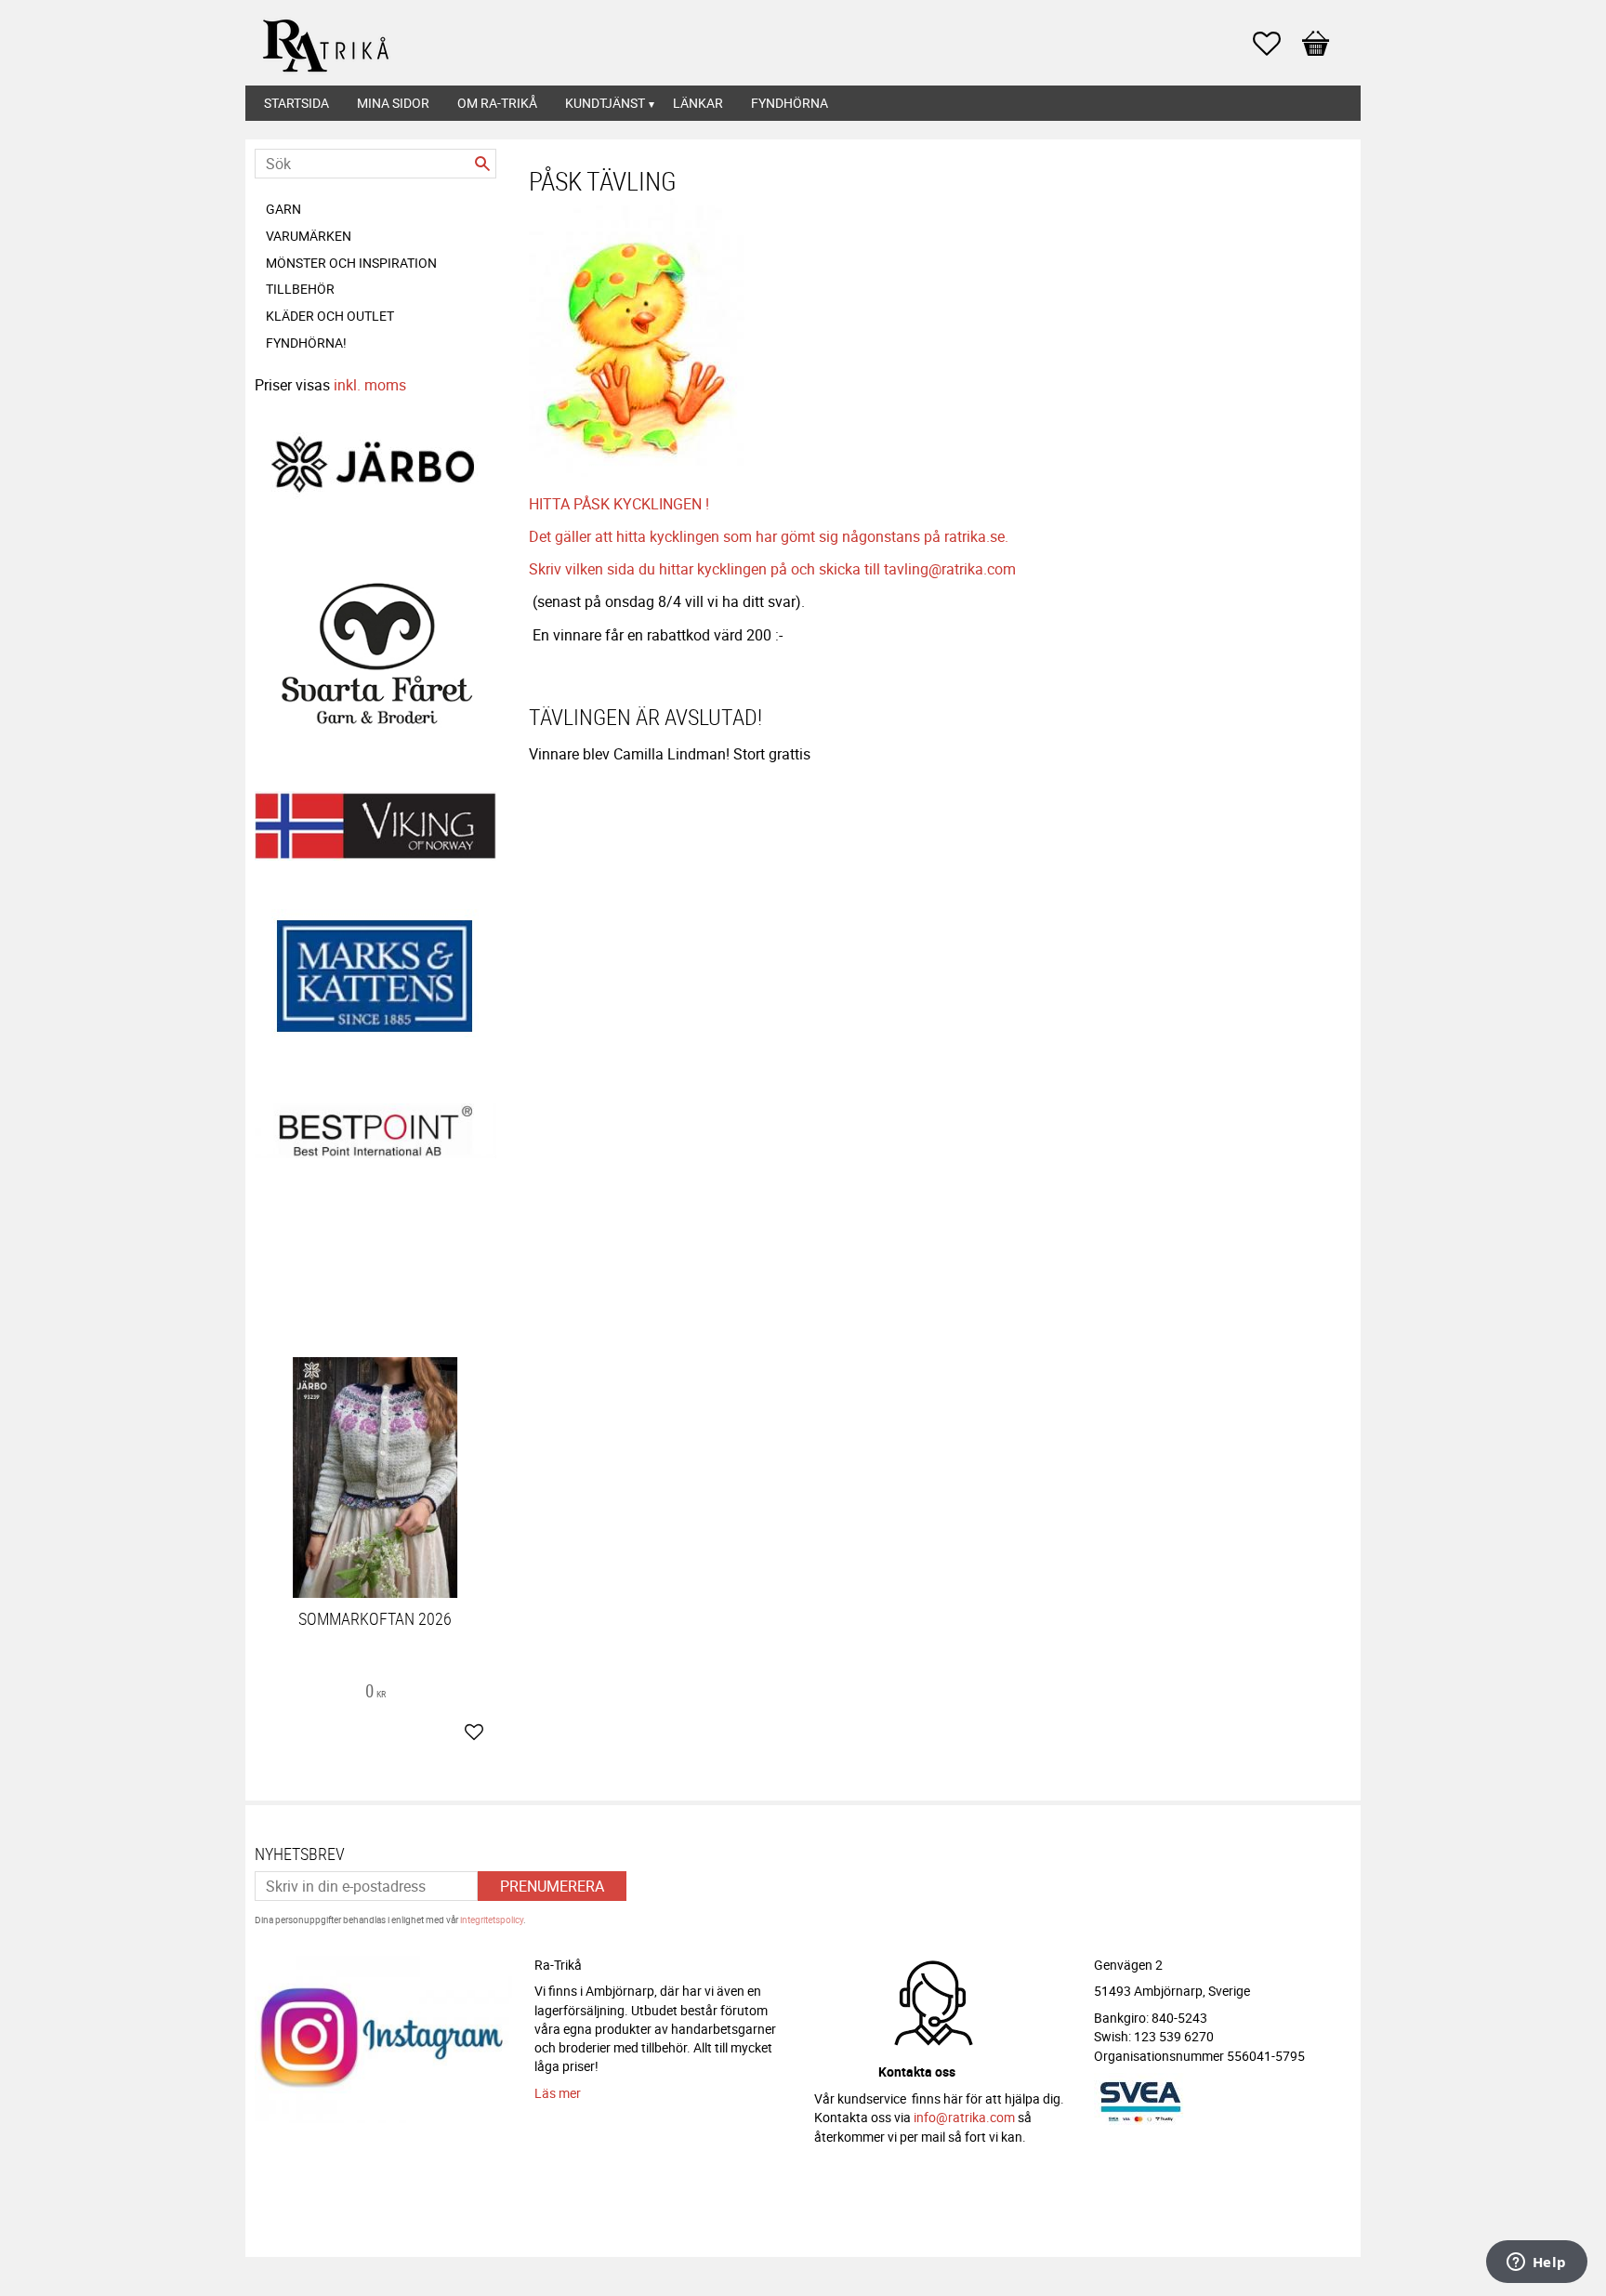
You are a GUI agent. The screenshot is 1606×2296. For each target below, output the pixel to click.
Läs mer (558, 2093)
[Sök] (482, 164)
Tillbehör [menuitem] (300, 289)
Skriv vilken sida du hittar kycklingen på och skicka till (706, 569)
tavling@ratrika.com (950, 569)
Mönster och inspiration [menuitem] (351, 263)
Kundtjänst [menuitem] (605, 103)
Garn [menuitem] (283, 209)
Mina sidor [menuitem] (393, 103)
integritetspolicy (492, 1920)
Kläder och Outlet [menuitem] (330, 316)
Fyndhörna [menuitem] (790, 103)
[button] (1276, 44)
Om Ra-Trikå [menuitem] (497, 103)
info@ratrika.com (964, 2117)
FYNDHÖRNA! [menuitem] (306, 343)
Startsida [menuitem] (296, 103)
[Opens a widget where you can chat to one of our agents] (1536, 2263)
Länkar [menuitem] (698, 103)
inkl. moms (370, 385)
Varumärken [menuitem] (309, 236)
